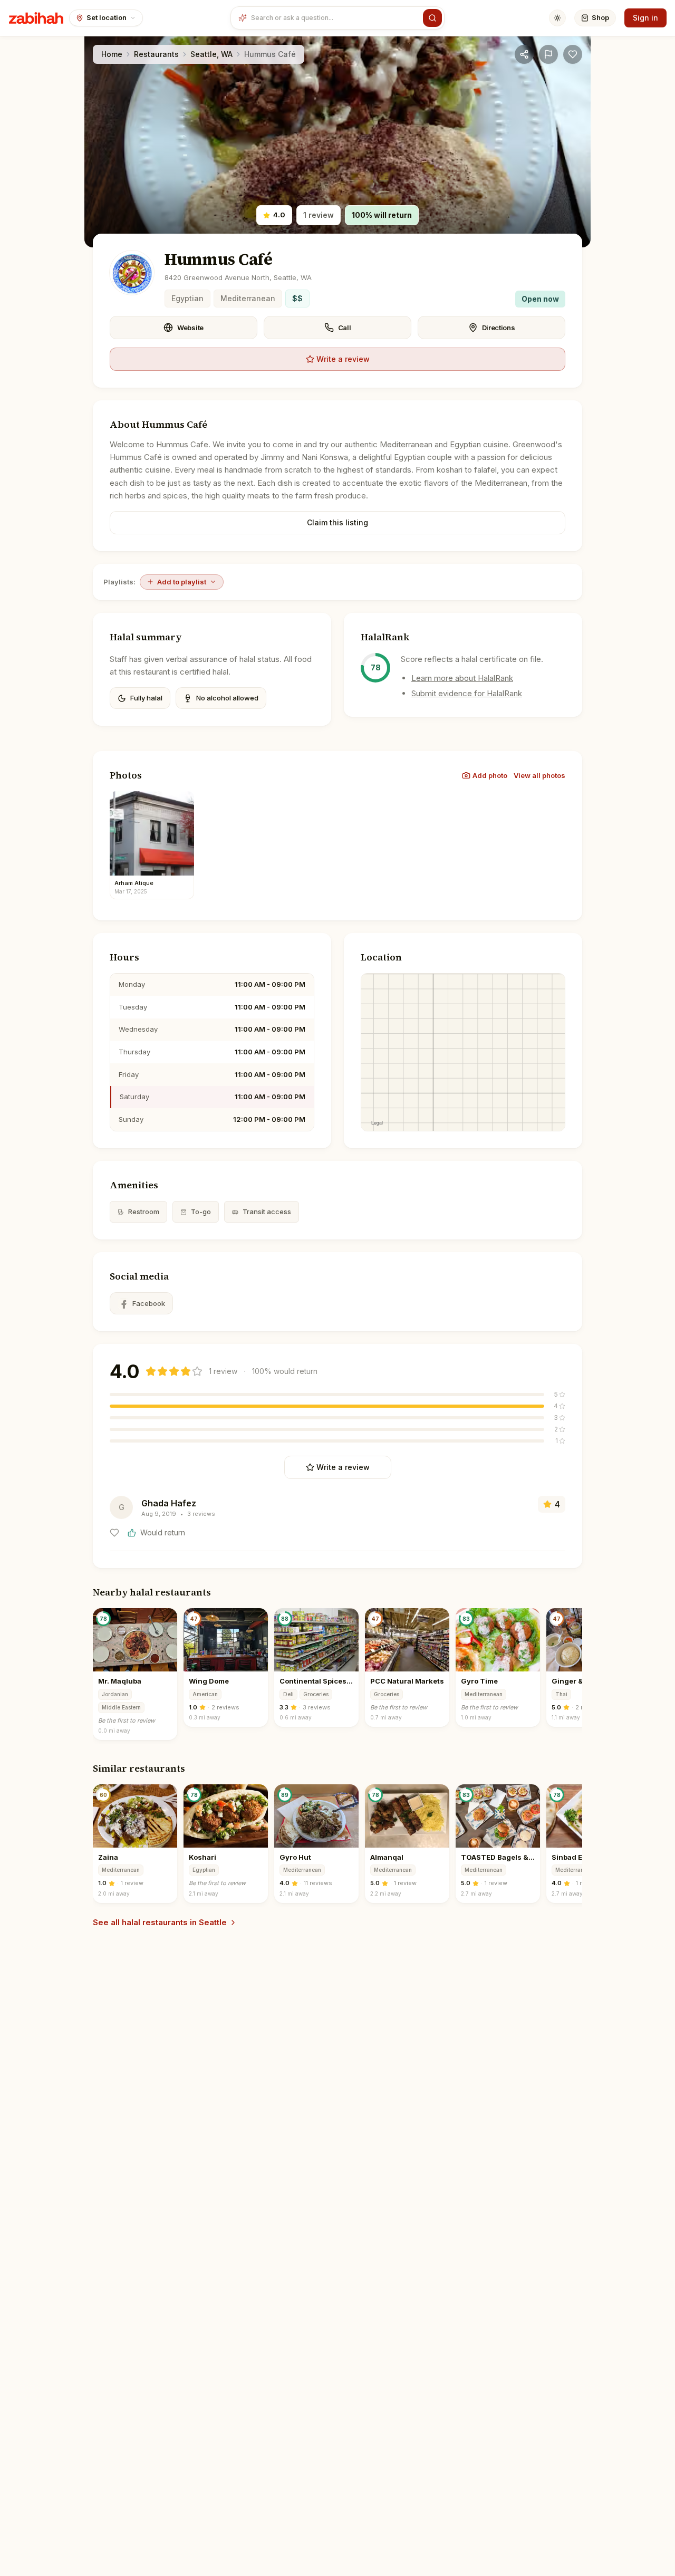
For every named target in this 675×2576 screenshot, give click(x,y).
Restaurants (156, 54)
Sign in (645, 18)
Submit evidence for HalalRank (467, 693)
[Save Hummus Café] (573, 54)
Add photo (490, 775)
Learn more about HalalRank (462, 678)
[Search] (432, 18)
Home (112, 54)
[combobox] (335, 18)
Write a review (343, 359)
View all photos (539, 775)
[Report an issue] (548, 54)
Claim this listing (337, 522)
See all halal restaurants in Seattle (160, 1922)
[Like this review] (114, 1533)
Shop (600, 17)
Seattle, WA (211, 54)
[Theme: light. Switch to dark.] (557, 18)
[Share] (524, 54)
